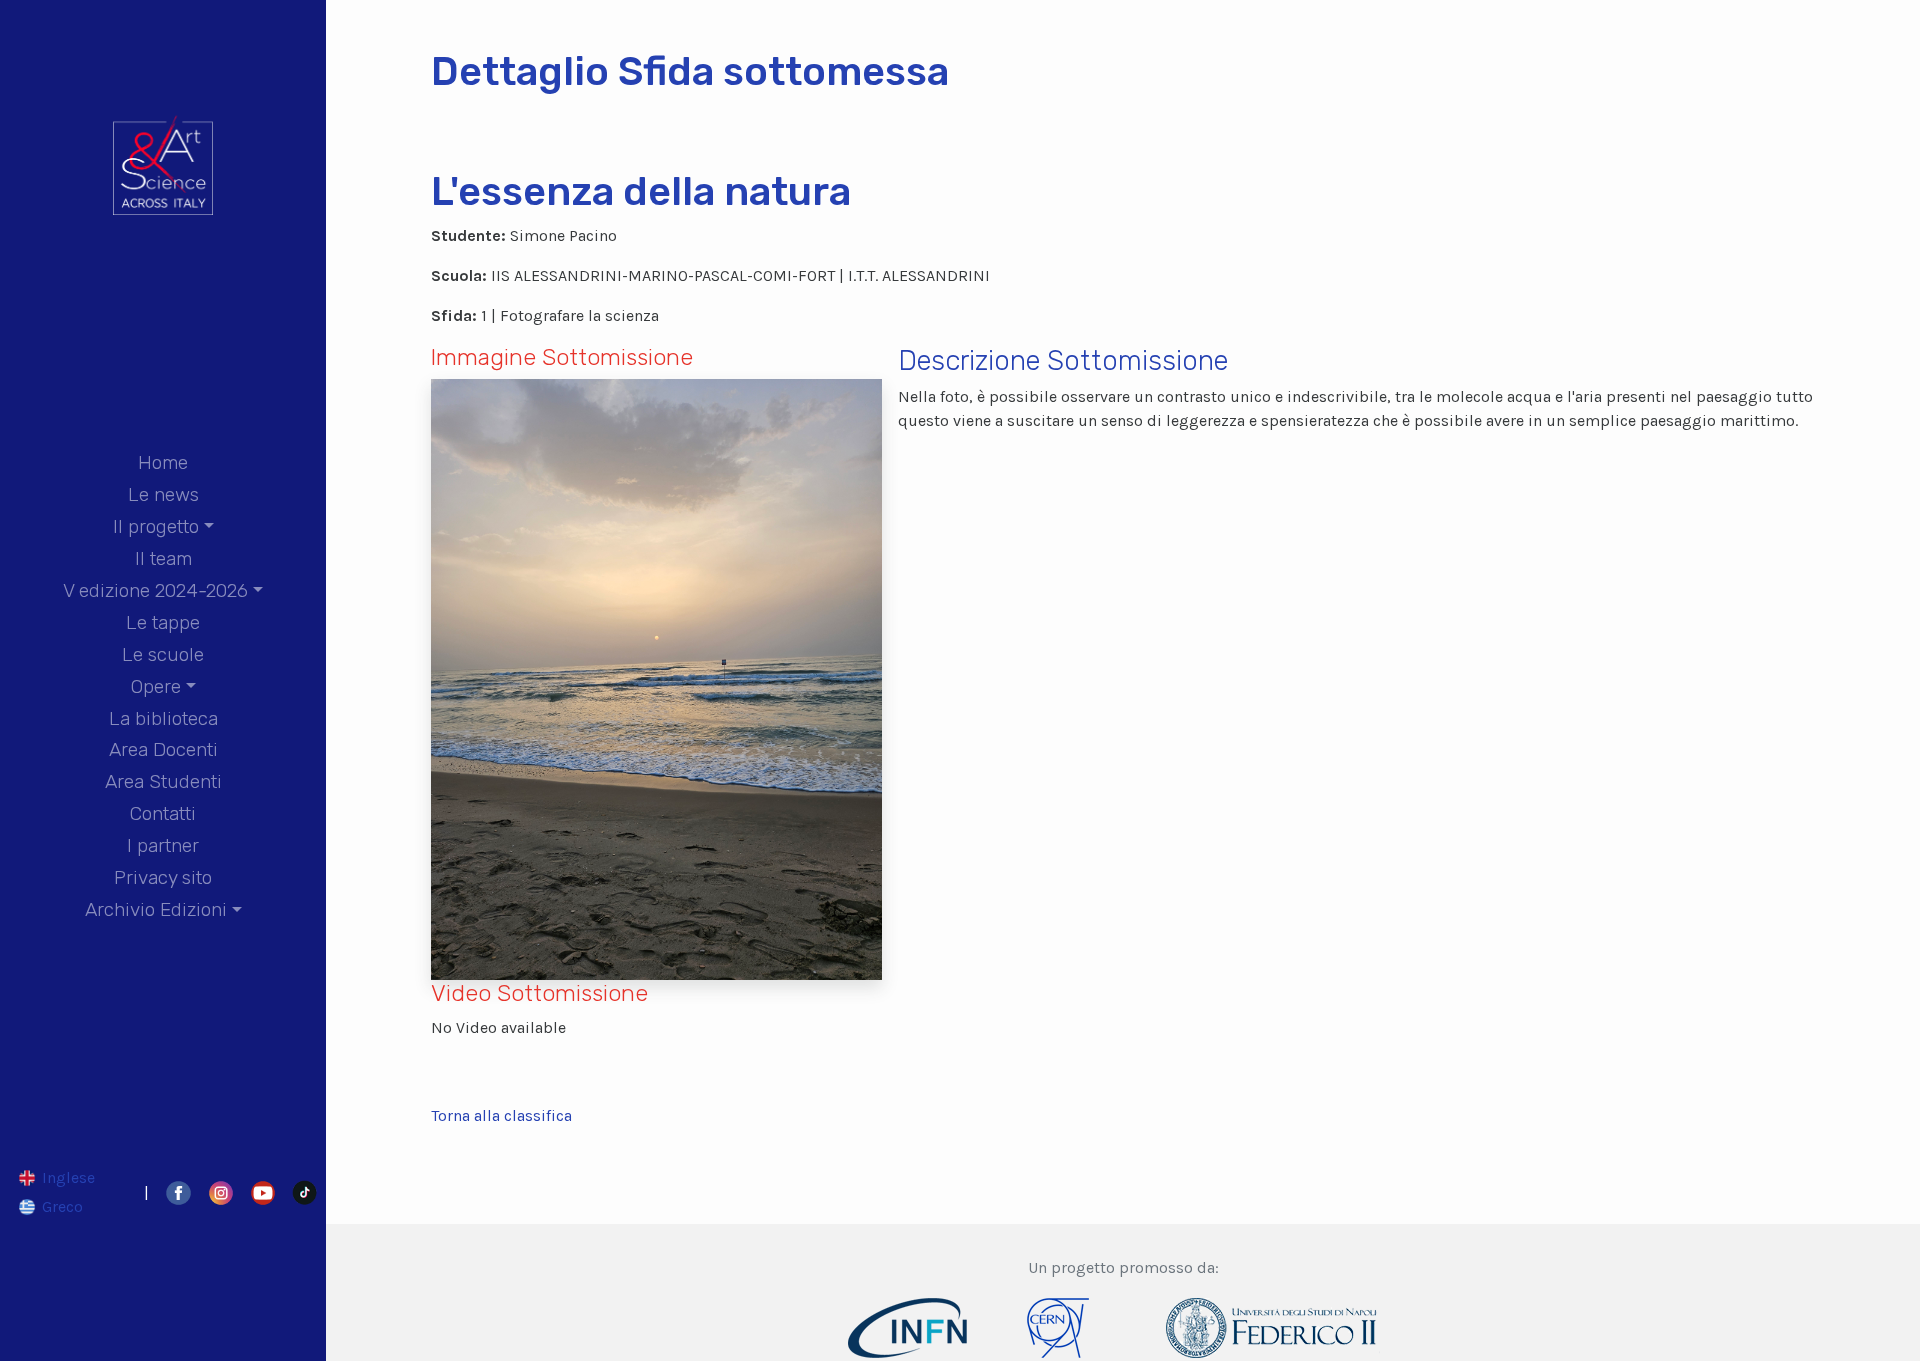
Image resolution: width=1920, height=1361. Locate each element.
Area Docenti (163, 749)
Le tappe (163, 622)
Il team (163, 558)
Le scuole (163, 654)
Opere (156, 686)
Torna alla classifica (501, 1115)
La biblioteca (163, 718)
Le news (163, 494)
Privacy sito (163, 877)
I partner (163, 845)
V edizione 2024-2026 (155, 590)
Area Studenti (163, 781)
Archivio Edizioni (156, 909)
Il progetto (156, 526)
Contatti (163, 813)
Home (163, 462)
